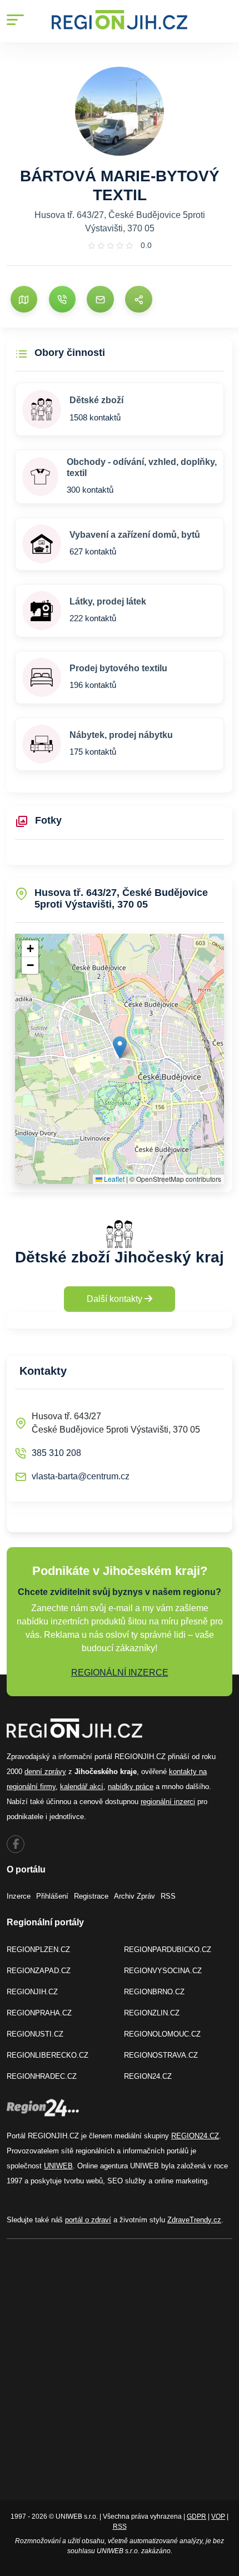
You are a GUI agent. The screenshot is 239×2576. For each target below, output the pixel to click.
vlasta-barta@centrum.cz (81, 1476)
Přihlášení (52, 1896)
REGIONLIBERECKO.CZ (48, 2055)
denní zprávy (45, 1772)
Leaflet (113, 1179)
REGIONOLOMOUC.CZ (162, 2034)
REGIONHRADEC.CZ (42, 2076)
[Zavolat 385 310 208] (62, 299)
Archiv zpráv (135, 1896)
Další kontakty (116, 1299)
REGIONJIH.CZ (32, 1992)
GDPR (196, 2516)
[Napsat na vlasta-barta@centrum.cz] (100, 299)
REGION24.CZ (148, 2076)
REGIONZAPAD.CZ (39, 1971)
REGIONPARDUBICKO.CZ (168, 1950)
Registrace (91, 1896)
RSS (168, 1896)
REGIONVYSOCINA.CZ (163, 1971)
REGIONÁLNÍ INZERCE (120, 1673)
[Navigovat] (24, 299)
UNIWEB (58, 2166)
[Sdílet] (138, 299)
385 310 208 (56, 1453)
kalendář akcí (82, 1787)
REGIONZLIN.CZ (152, 2013)
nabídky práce (131, 1787)
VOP (218, 2516)
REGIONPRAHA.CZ (39, 2013)
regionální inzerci (168, 1802)
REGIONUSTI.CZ (35, 2034)
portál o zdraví (88, 2220)
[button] (120, 1047)
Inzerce (19, 1896)
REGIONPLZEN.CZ (38, 1950)
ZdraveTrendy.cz (194, 2220)
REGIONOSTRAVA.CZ (161, 2055)
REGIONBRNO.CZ (154, 1992)
